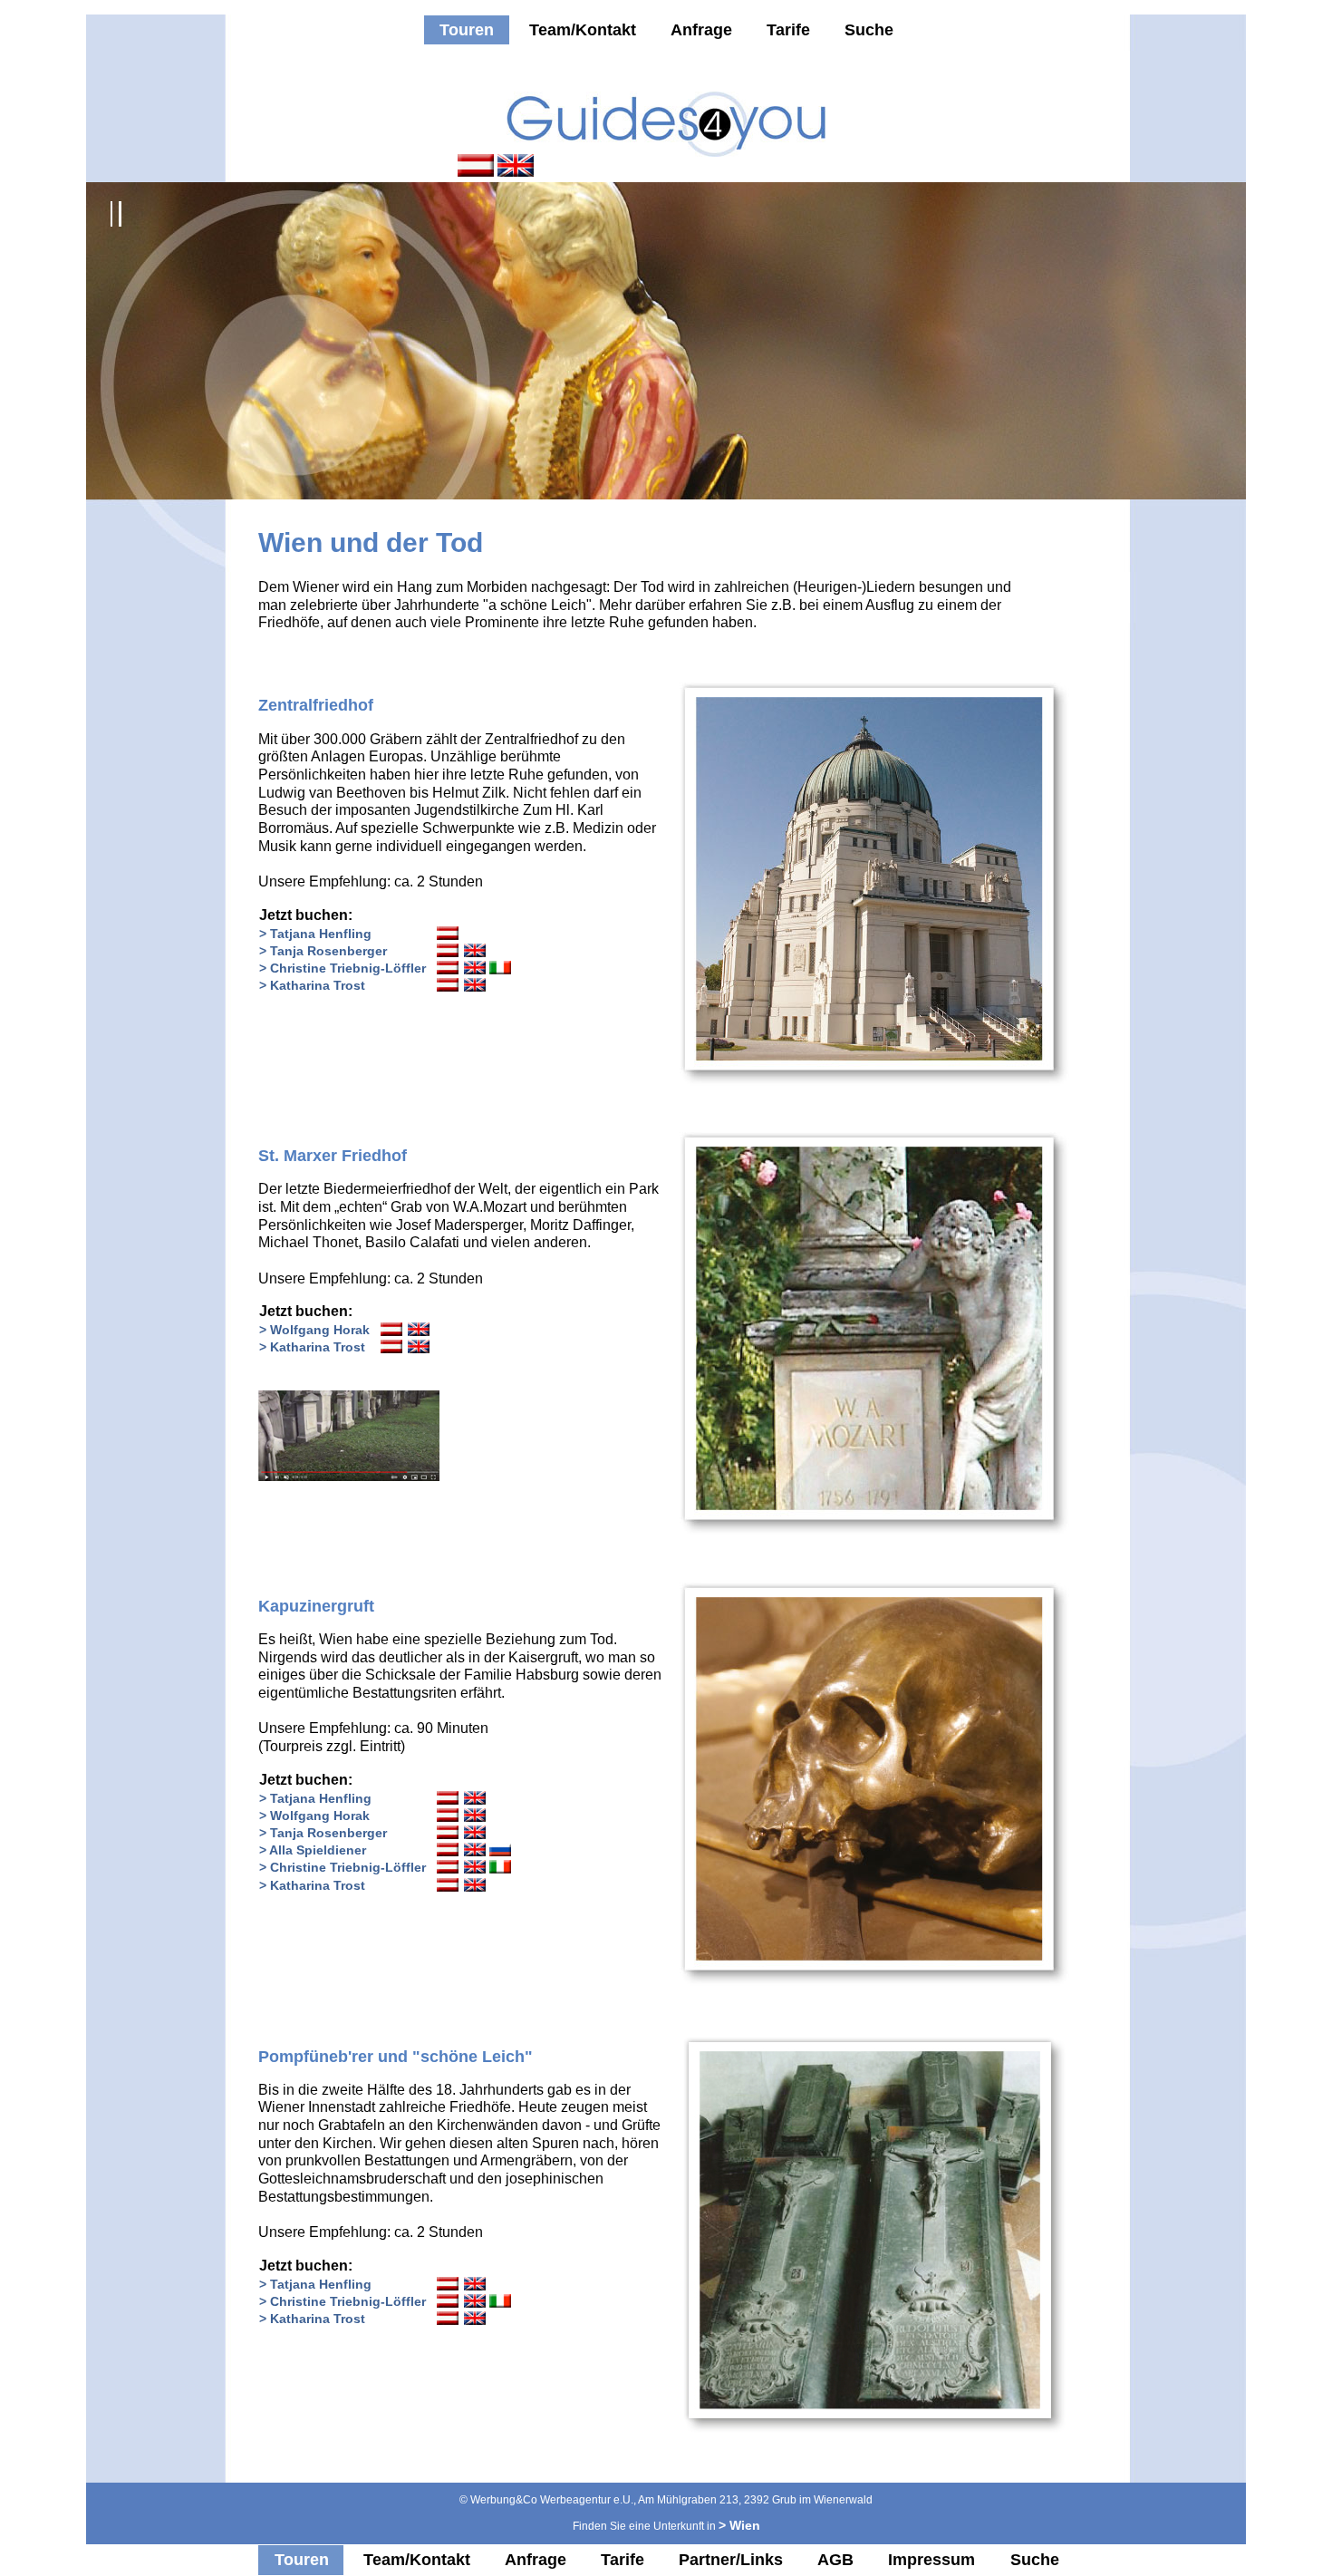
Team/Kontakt (583, 30)
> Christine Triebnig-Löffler (343, 968)
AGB (835, 2560)
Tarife (788, 30)
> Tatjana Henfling (315, 934)
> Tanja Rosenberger (323, 951)
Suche (869, 30)
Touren (467, 30)
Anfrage (701, 30)
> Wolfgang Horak (314, 1330)
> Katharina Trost (312, 985)
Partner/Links (731, 2560)
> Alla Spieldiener (313, 1850)
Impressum (931, 2560)
